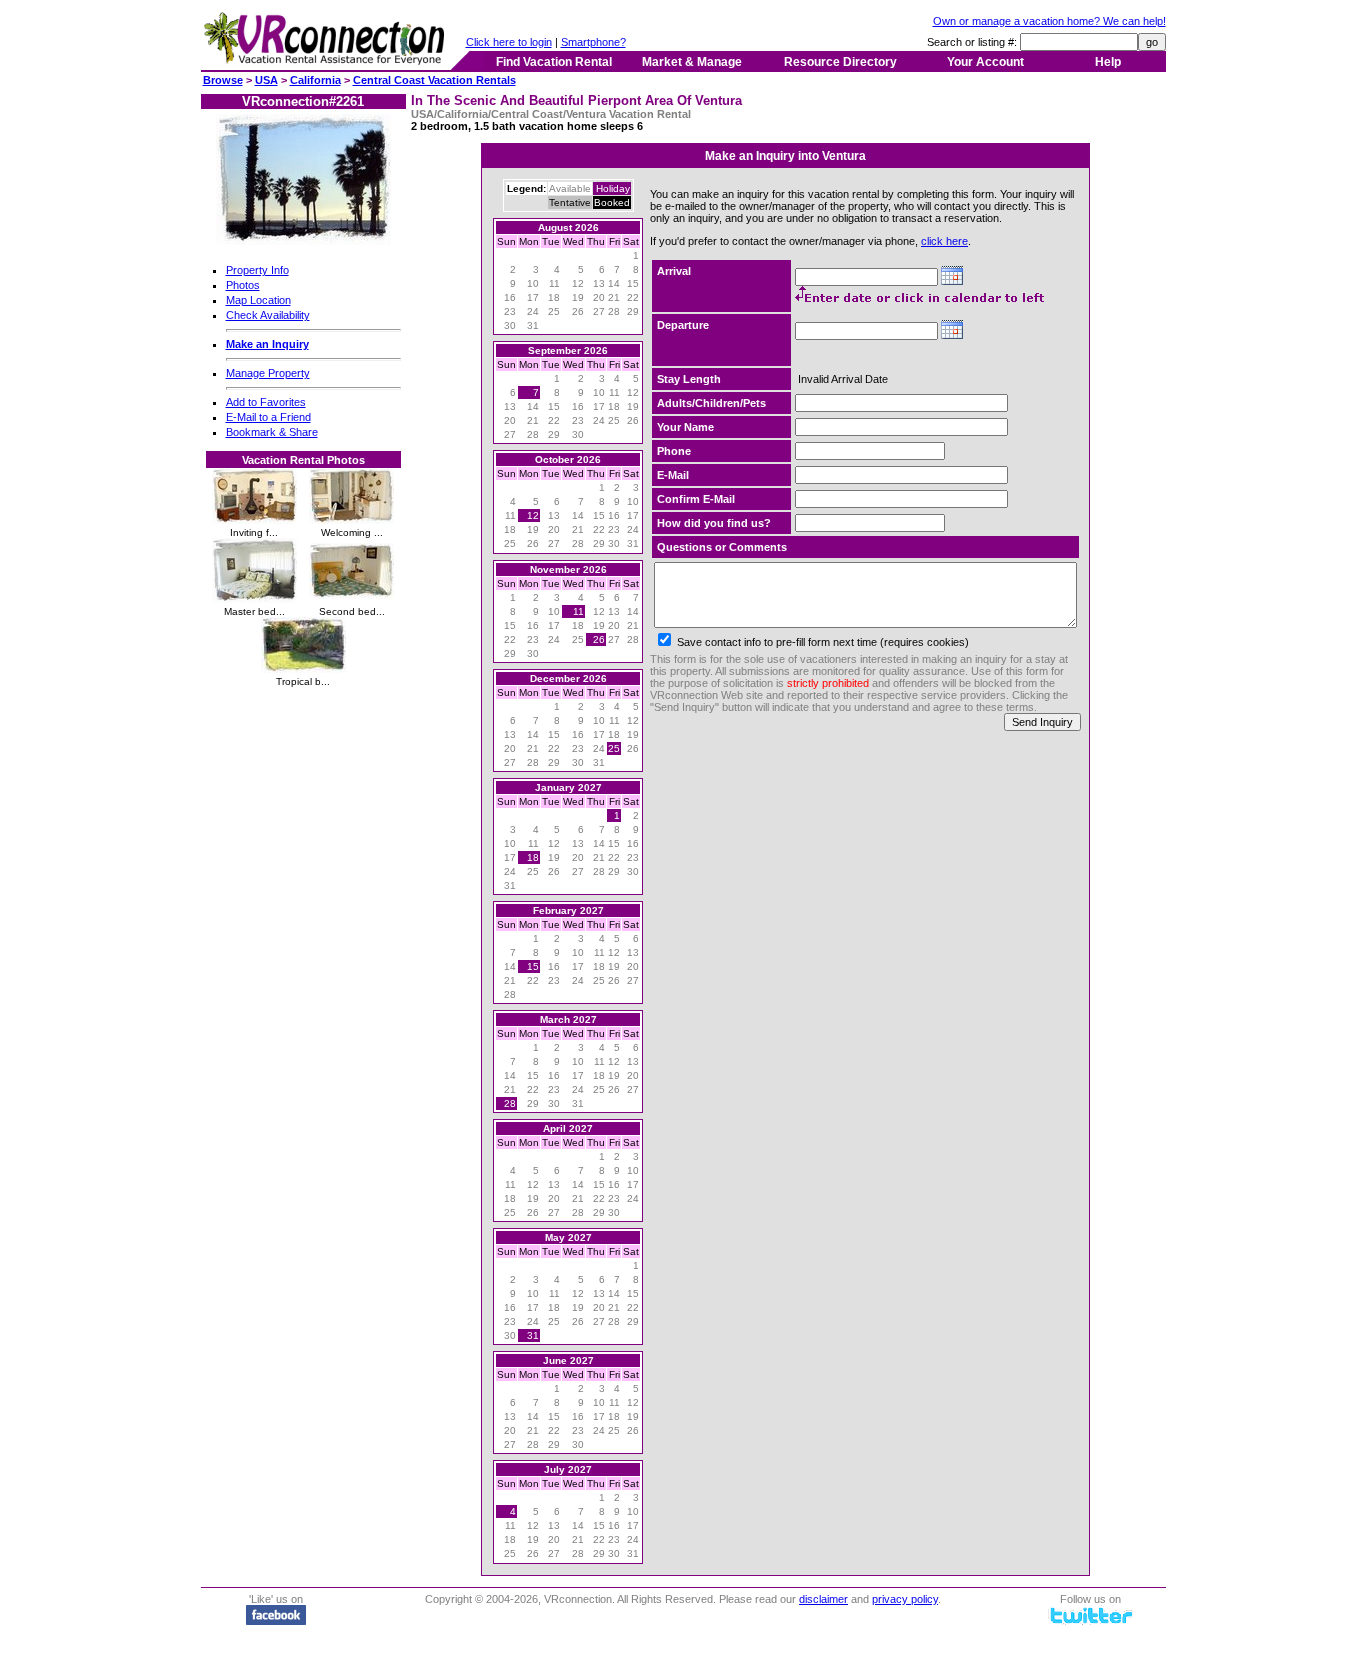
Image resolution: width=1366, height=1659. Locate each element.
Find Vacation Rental (554, 62)
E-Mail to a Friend (268, 417)
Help (1108, 62)
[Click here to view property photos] (303, 241)
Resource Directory (840, 62)
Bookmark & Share (272, 432)
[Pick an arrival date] (952, 277)
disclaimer (823, 1599)
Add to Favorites (266, 402)
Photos (243, 285)
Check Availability (268, 315)
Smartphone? (593, 42)
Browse (223, 80)
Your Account (985, 62)
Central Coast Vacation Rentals (434, 80)
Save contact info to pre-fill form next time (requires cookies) (821, 642)
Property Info (257, 270)
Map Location (258, 300)
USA (266, 80)
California (315, 80)
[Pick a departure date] (952, 331)
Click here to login (509, 42)
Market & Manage (692, 62)
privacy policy (905, 1599)
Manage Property (268, 373)
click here (944, 241)
